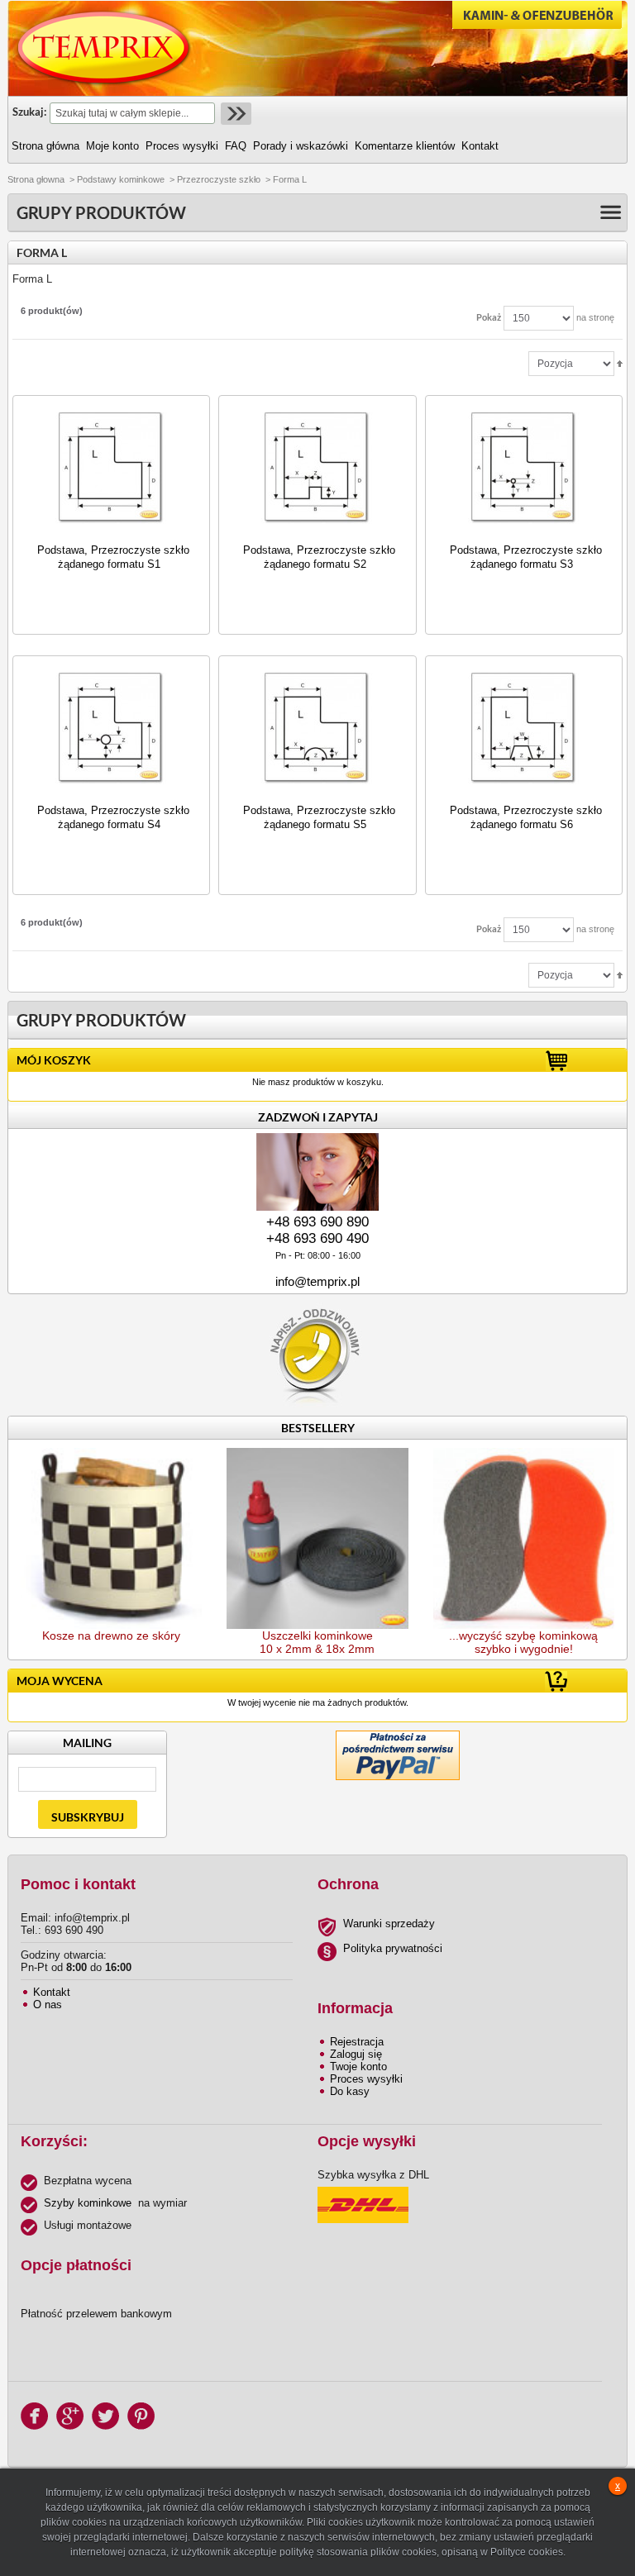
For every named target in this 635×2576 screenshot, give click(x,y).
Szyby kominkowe (88, 2203)
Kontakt (52, 1992)
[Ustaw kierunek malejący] (620, 363)
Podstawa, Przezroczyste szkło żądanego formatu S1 (113, 557)
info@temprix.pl (317, 1281)
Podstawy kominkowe (121, 179)
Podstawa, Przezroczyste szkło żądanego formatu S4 (113, 817)
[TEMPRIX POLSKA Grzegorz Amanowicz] (104, 48)
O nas (48, 2005)
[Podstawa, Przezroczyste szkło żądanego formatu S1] (111, 468)
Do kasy (350, 2091)
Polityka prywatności (393, 1948)
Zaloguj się (356, 2054)
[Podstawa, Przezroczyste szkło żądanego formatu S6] (524, 729)
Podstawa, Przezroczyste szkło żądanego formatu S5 (319, 817)
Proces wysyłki (366, 2079)
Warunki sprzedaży (389, 1924)
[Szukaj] (234, 114)
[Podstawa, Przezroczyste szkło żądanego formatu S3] (524, 468)
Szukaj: (29, 112)
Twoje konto (358, 2067)
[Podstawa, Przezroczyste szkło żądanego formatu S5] (317, 729)
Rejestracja (357, 2042)
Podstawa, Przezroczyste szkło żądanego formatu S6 (526, 817)
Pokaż (489, 317)
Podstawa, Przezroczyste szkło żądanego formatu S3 (526, 557)
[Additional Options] (398, 1737)
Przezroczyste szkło (219, 179)
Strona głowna (36, 179)
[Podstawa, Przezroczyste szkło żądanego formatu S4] (111, 729)
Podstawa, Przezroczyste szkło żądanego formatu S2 (319, 557)
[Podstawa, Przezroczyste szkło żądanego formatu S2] (317, 468)
